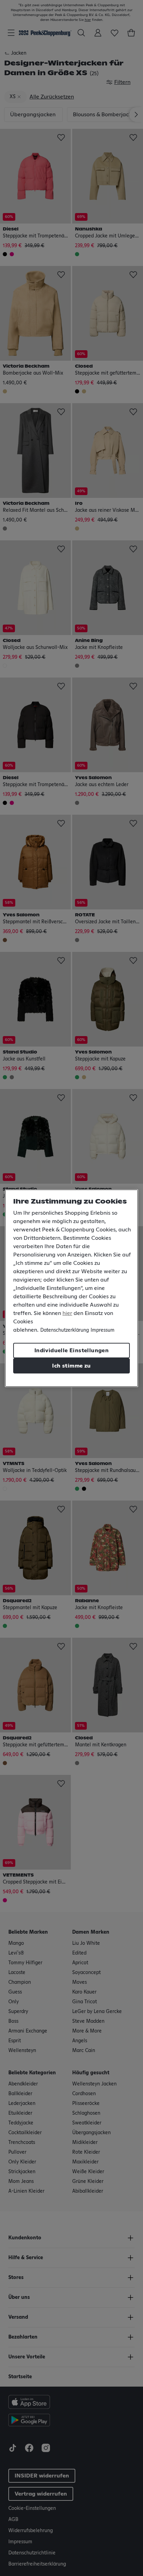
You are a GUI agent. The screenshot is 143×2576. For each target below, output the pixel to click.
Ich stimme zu (71, 1366)
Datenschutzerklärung (65, 1330)
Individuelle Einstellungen (71, 1350)
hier (67, 1313)
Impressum (103, 1330)
